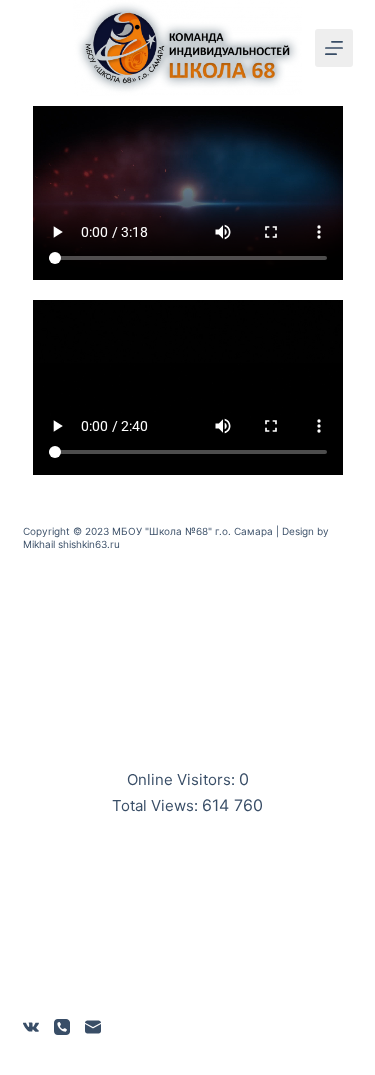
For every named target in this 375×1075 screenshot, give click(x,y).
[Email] (93, 1027)
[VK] (31, 1027)
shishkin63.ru (89, 544)
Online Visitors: (183, 779)
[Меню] (334, 48)
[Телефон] (62, 1027)
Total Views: (157, 805)
